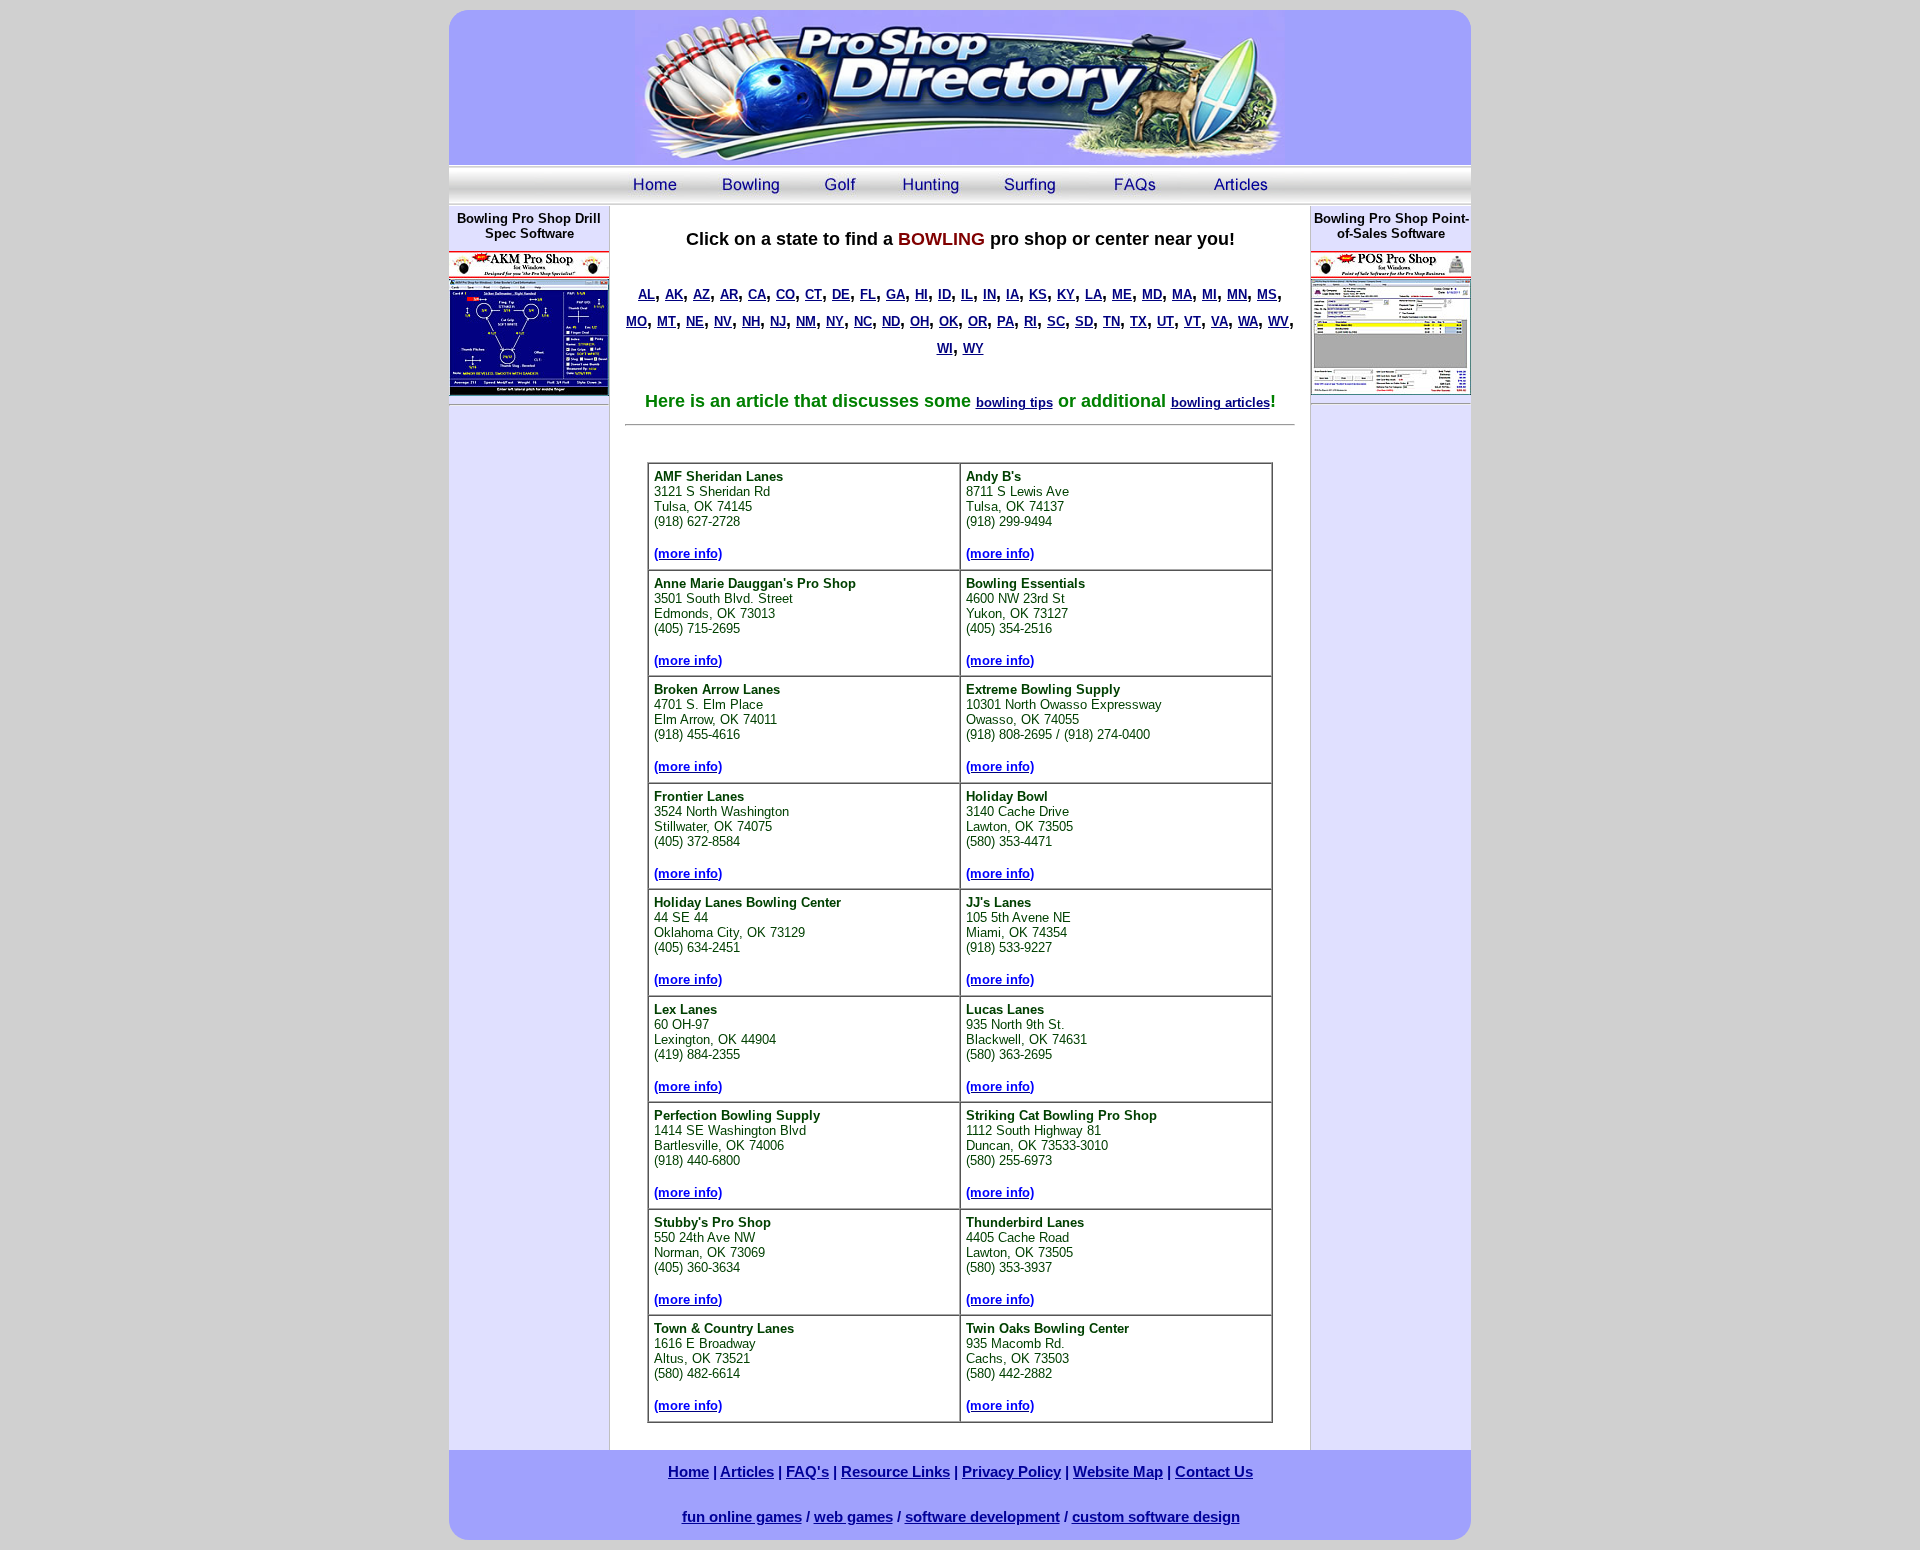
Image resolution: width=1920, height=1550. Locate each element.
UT (1165, 321)
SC (1056, 321)
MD (1152, 294)
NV (723, 321)
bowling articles (1220, 402)
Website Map (1118, 1471)
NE (695, 321)
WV (1278, 321)
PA (1005, 321)
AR (729, 294)
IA (1012, 294)
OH (919, 321)
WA (1248, 321)
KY (1066, 294)
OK (948, 321)
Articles (747, 1471)
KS (1038, 294)
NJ (778, 321)
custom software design (1156, 1516)
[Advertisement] (529, 714)
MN (1237, 294)
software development (982, 1516)
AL (646, 294)
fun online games (742, 1516)
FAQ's (807, 1471)
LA (1093, 294)
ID (944, 294)
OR (977, 321)
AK (674, 294)
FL (868, 294)
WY (973, 348)
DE (841, 294)
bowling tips (1014, 402)
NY (835, 321)
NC (863, 321)
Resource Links (895, 1471)
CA (757, 294)
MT (666, 321)
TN (1111, 321)
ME (1122, 294)
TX (1138, 321)
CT (813, 294)
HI (921, 294)
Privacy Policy (1011, 1471)
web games (853, 1516)
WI (945, 348)
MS (1267, 294)
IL (967, 294)
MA (1182, 294)
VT (1192, 321)
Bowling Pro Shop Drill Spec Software (529, 226)
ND (891, 321)
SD (1084, 321)
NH (751, 321)
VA (1219, 321)
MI (1209, 294)
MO (636, 321)
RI (1030, 321)
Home (688, 1471)
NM (806, 321)
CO (785, 294)
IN (989, 294)
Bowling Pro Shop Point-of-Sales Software (1391, 226)
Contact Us (1214, 1471)
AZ (701, 294)
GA (895, 294)
